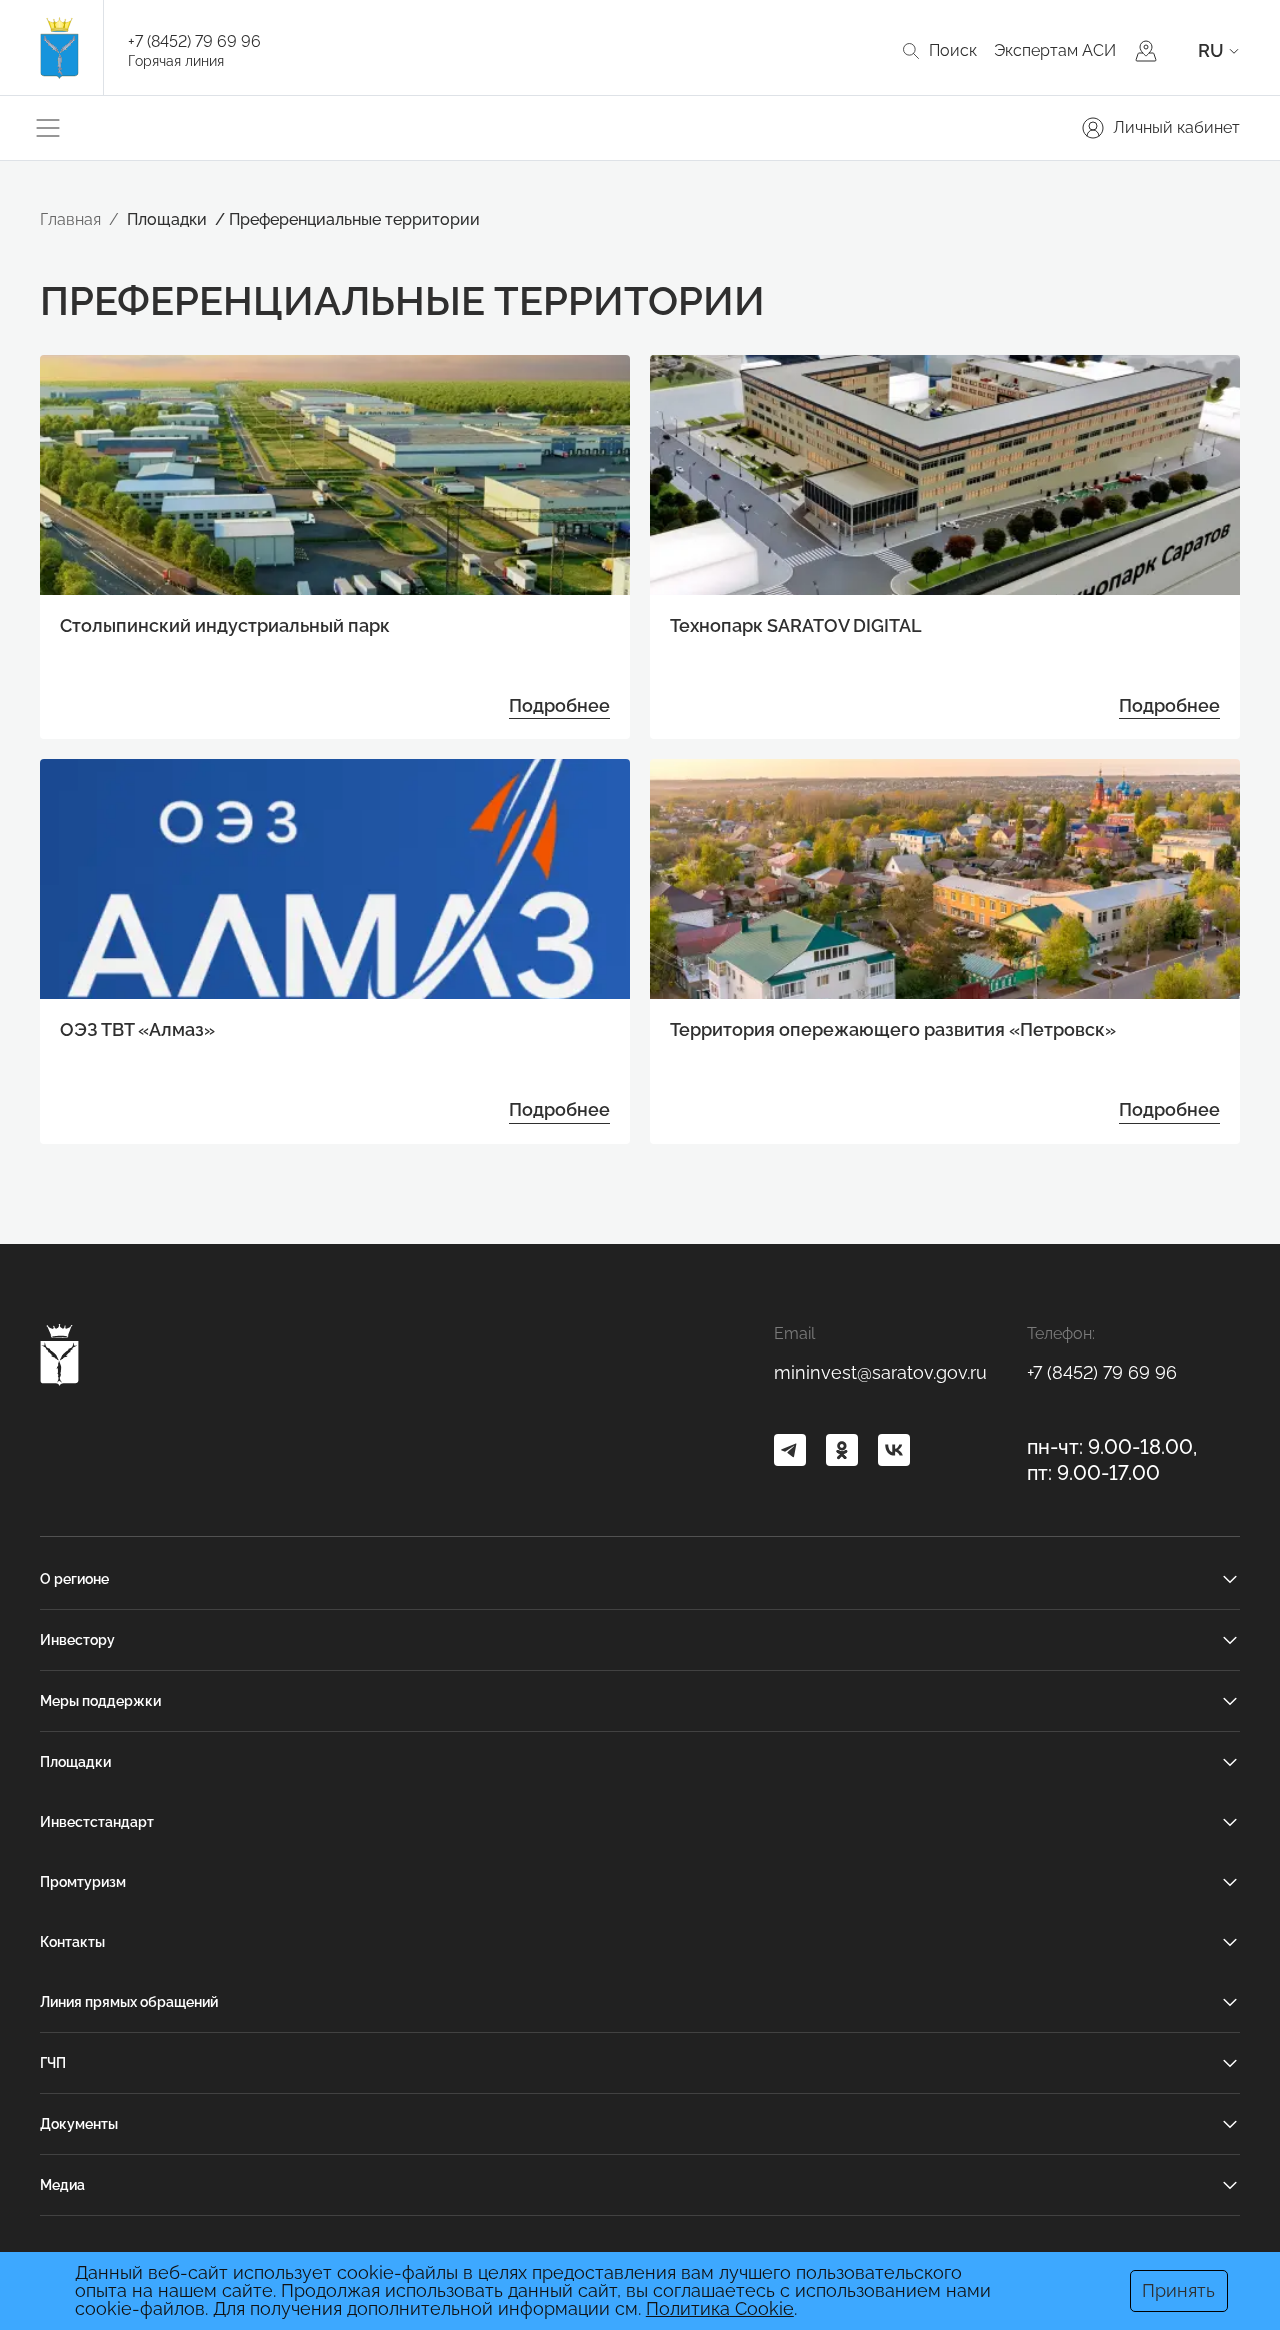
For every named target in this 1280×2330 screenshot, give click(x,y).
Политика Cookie (720, 2308)
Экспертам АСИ (1055, 50)
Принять (1178, 2290)
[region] (640, 1168)
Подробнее (559, 705)
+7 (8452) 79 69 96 (194, 41)
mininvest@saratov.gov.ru (880, 1372)
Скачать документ (600, 1218)
